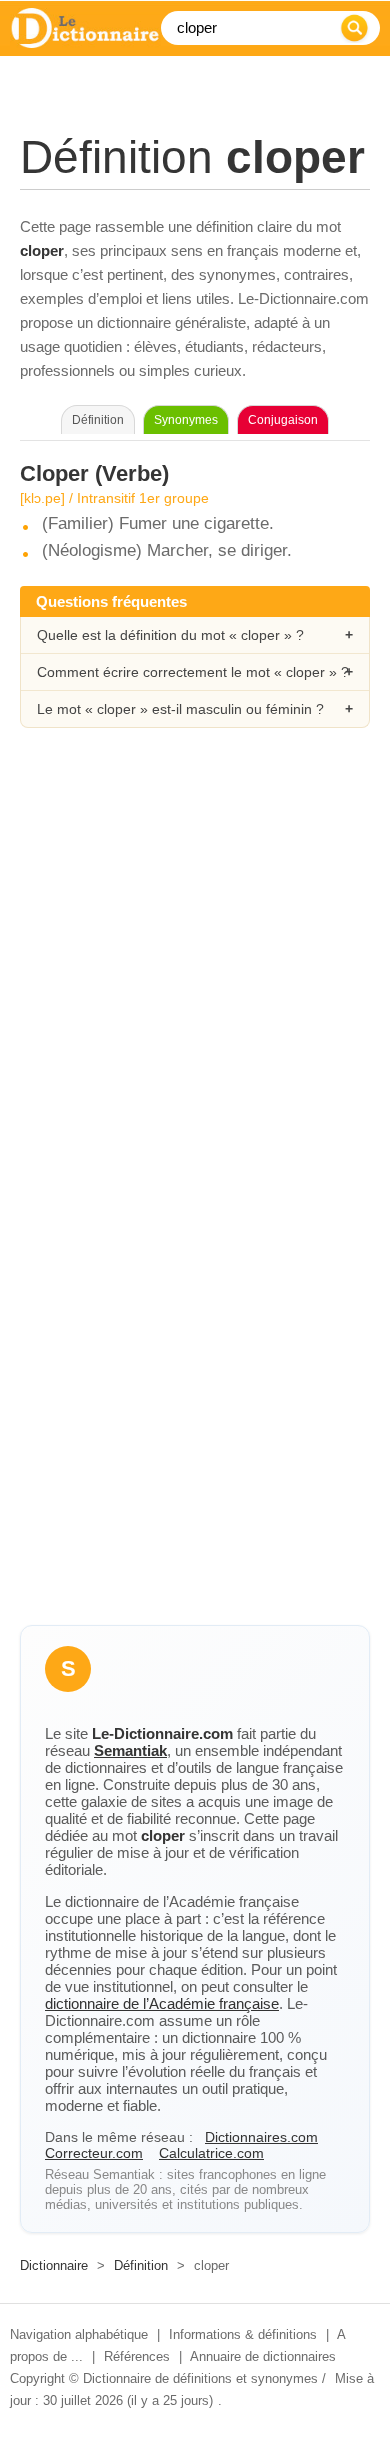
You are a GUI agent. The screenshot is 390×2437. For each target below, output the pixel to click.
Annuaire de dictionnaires (263, 2356)
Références (137, 2356)
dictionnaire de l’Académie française (162, 2003)
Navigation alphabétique (79, 2334)
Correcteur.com (94, 2153)
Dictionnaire (54, 2265)
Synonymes (186, 420)
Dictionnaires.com (261, 2137)
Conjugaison (283, 420)
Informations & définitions (243, 2334)
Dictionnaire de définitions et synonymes (200, 2378)
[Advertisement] (195, 968)
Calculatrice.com (211, 2153)
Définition (141, 2265)
